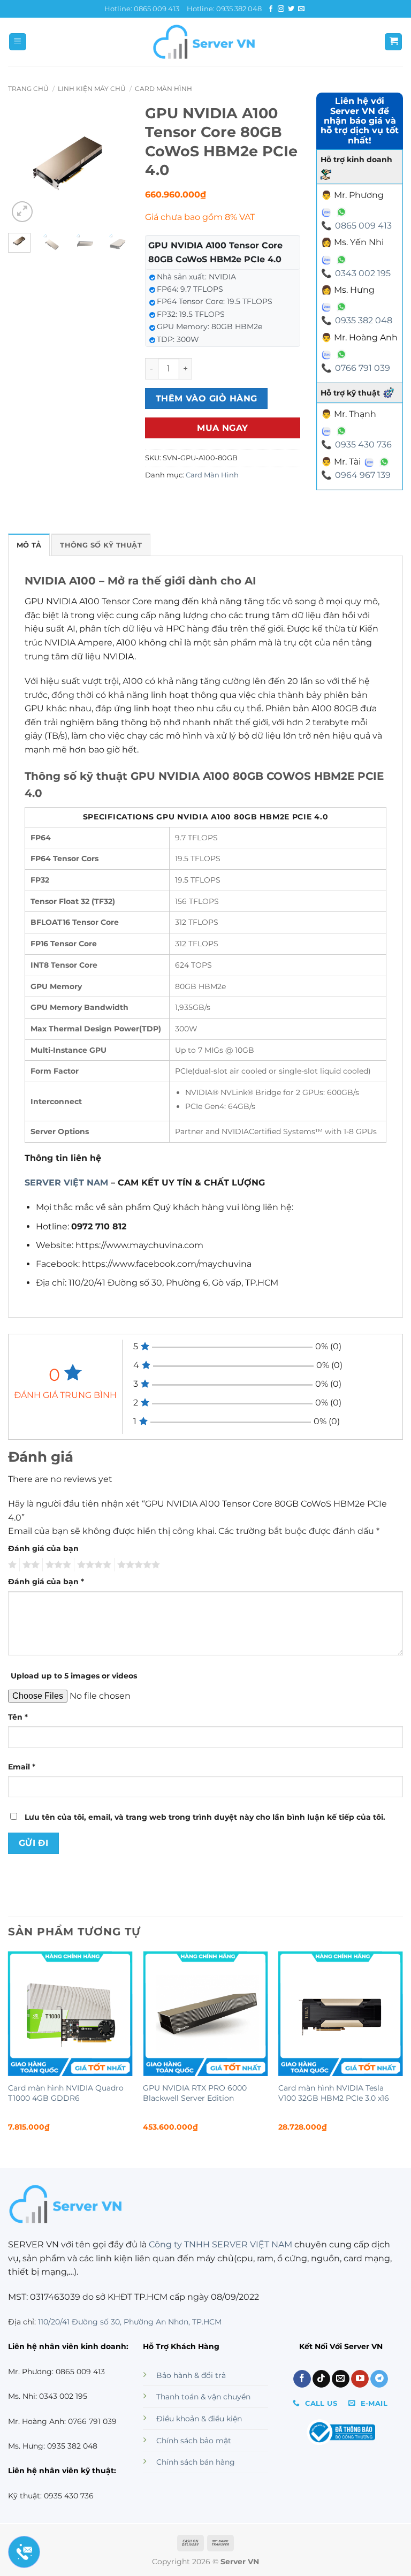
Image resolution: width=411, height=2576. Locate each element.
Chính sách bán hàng (196, 2462)
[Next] (113, 164)
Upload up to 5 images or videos (74, 1676)
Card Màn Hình (163, 89)
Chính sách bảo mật (194, 2441)
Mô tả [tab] (29, 545)
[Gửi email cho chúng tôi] (301, 9)
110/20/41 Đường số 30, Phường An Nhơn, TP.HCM (130, 2322)
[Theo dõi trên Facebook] (271, 9)
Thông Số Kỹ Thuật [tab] (101, 545)
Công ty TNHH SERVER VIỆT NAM (220, 2244)
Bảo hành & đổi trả (191, 2375)
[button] (18, 42)
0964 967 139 (363, 475)
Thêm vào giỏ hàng (207, 398)
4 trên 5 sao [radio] (93, 1565)
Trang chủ (28, 89)
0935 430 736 (363, 444)
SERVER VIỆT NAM (66, 1183)
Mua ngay (223, 428)
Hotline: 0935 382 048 (224, 9)
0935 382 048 (364, 320)
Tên (18, 1717)
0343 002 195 (363, 273)
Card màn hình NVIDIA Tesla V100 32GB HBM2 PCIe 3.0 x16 (334, 2093)
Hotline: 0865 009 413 (142, 9)
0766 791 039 (363, 368)
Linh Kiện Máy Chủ (92, 89)
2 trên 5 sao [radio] (29, 1565)
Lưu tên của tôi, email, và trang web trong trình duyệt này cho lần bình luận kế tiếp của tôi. (205, 1817)
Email (22, 1767)
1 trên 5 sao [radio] (11, 1565)
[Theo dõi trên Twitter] (291, 9)
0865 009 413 (363, 226)
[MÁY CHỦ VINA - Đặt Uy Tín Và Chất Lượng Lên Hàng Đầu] (205, 42)
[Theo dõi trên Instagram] (281, 9)
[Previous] (24, 164)
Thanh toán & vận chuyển (203, 2397)
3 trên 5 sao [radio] (57, 1565)
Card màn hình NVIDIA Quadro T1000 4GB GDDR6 (66, 2093)
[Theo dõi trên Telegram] (379, 2379)
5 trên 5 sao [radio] (137, 1565)
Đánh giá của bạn (43, 1548)
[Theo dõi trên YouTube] (360, 2379)
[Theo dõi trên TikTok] (321, 2379)
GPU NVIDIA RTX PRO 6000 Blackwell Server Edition (195, 2093)
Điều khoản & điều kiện (199, 2419)
